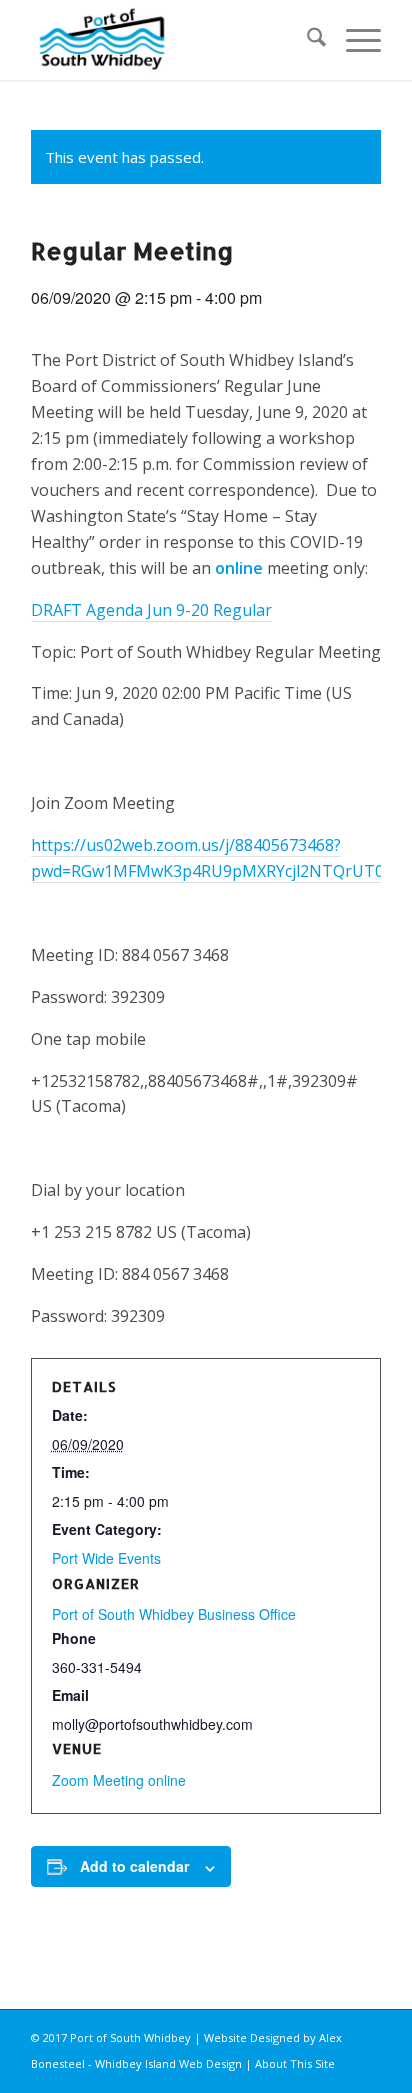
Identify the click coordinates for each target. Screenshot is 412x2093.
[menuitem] (306, 40)
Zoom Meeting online (119, 1780)
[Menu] (353, 40)
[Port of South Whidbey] (171, 40)
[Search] (306, 40)
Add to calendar (134, 1866)
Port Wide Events (106, 1558)
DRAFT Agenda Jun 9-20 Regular (151, 610)
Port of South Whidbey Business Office (174, 1614)
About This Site (295, 2063)
